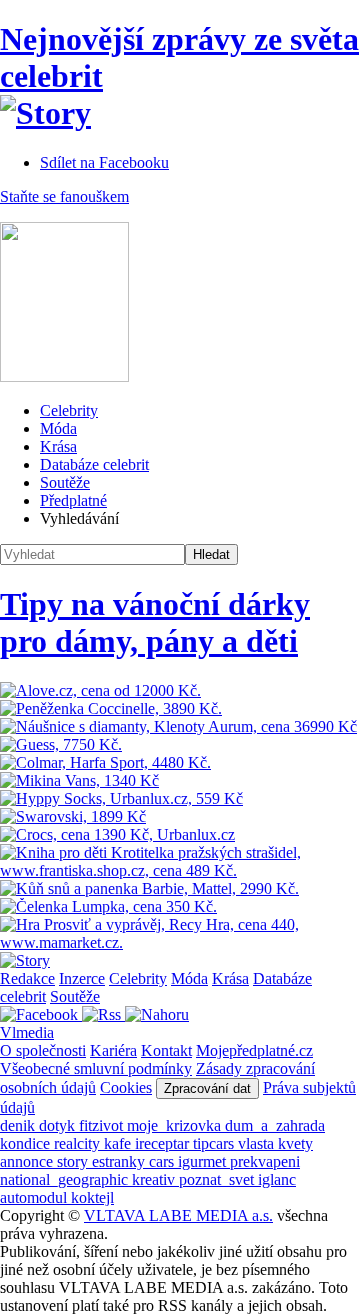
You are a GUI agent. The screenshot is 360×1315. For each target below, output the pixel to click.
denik (19, 1125)
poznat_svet (218, 1179)
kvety (295, 1143)
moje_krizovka (176, 1125)
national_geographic (66, 1179)
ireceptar (164, 1143)
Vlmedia (27, 1032)
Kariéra (113, 1050)
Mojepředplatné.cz (254, 1050)
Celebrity (69, 410)
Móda (58, 428)
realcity (79, 1143)
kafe (119, 1143)
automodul (35, 1197)
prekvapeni (265, 1161)
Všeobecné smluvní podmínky (96, 1068)
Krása (58, 446)
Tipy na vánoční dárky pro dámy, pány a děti (155, 622)
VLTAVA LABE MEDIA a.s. (178, 1215)
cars (163, 1161)
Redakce (27, 978)
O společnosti (43, 1050)
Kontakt (166, 1050)
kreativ (155, 1179)
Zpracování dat (207, 1088)
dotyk (59, 1125)
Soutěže (65, 482)
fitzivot (103, 1125)
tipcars (215, 1143)
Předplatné (73, 500)
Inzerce (82, 978)
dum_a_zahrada (275, 1125)
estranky (120, 1161)
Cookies (126, 1087)
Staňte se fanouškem (64, 196)
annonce (28, 1161)
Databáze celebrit (94, 464)
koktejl (92, 1197)
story (74, 1161)
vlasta (258, 1143)
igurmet (204, 1161)
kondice (27, 1143)
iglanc (277, 1179)
